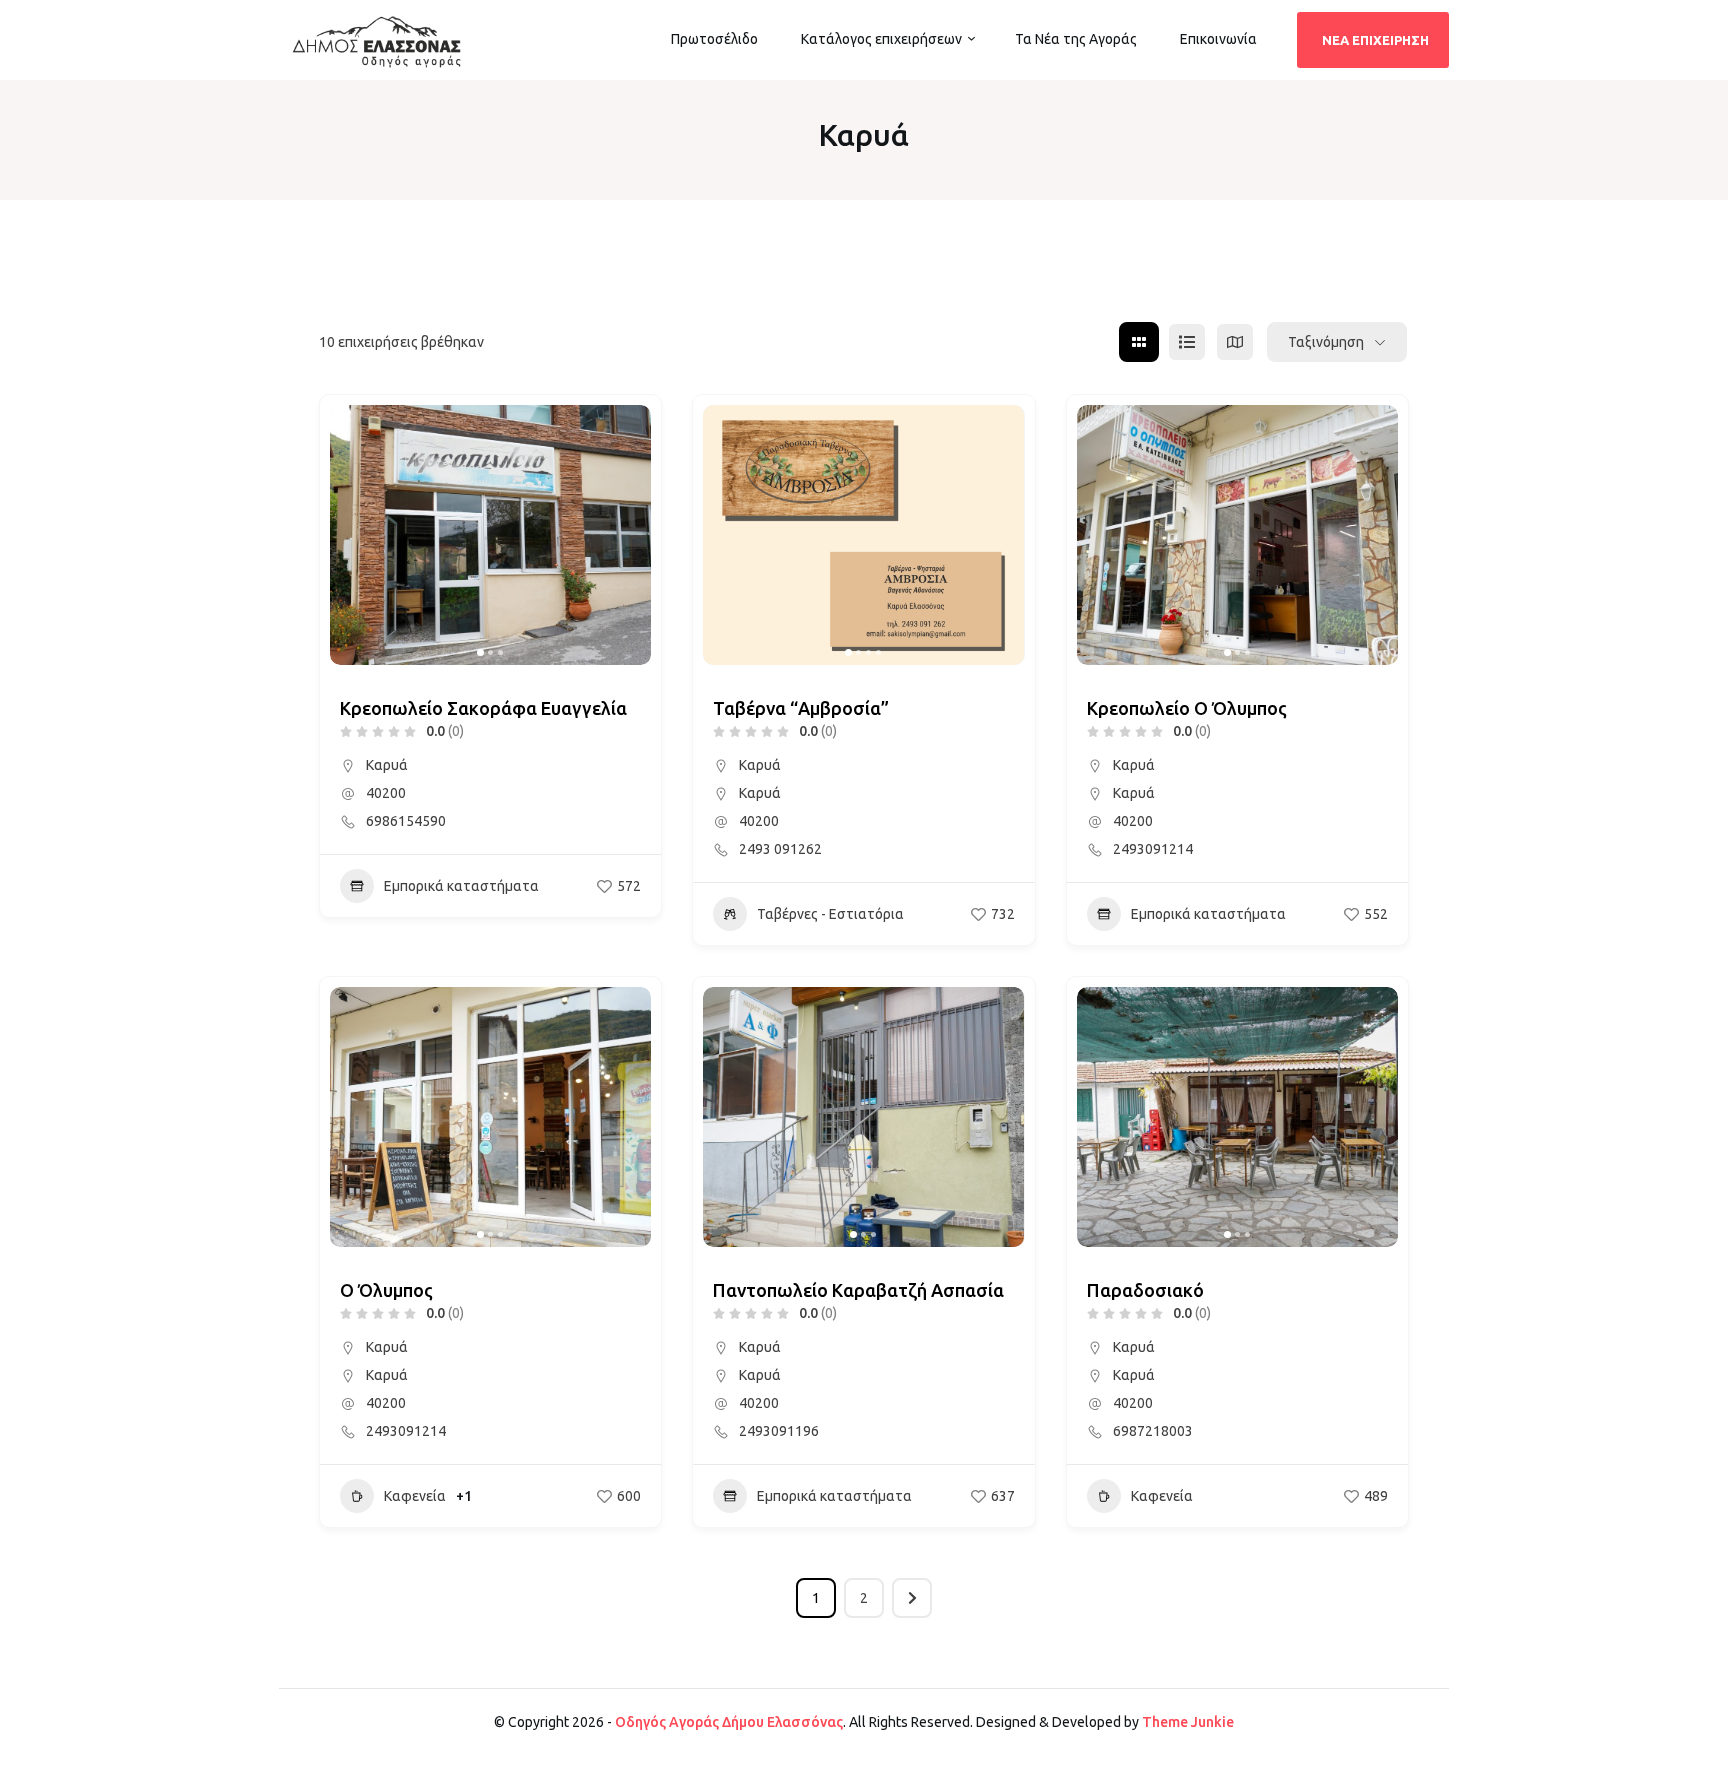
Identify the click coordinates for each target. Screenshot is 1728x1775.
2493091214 (1153, 849)
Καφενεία (415, 1496)
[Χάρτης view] (1235, 342)
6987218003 (1153, 1431)
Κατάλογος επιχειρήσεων (881, 39)
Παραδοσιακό (1145, 1290)
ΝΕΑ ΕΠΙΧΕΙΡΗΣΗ (1375, 40)
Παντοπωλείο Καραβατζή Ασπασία (858, 1290)
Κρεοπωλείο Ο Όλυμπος (1187, 708)
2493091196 (779, 1431)
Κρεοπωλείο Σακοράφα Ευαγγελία (483, 708)
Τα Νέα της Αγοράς (1076, 39)
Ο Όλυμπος (386, 1290)
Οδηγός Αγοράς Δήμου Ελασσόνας (729, 1722)
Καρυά (387, 765)
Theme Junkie (1188, 1722)
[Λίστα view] (1187, 342)
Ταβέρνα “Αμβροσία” (801, 708)
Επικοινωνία (1218, 39)
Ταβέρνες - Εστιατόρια (830, 914)
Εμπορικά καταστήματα (461, 886)
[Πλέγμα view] (1139, 342)
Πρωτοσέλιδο (714, 39)
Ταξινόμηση (1326, 342)
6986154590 (406, 821)
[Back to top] (1708, 1755)
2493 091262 (780, 849)
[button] (355, 535)
